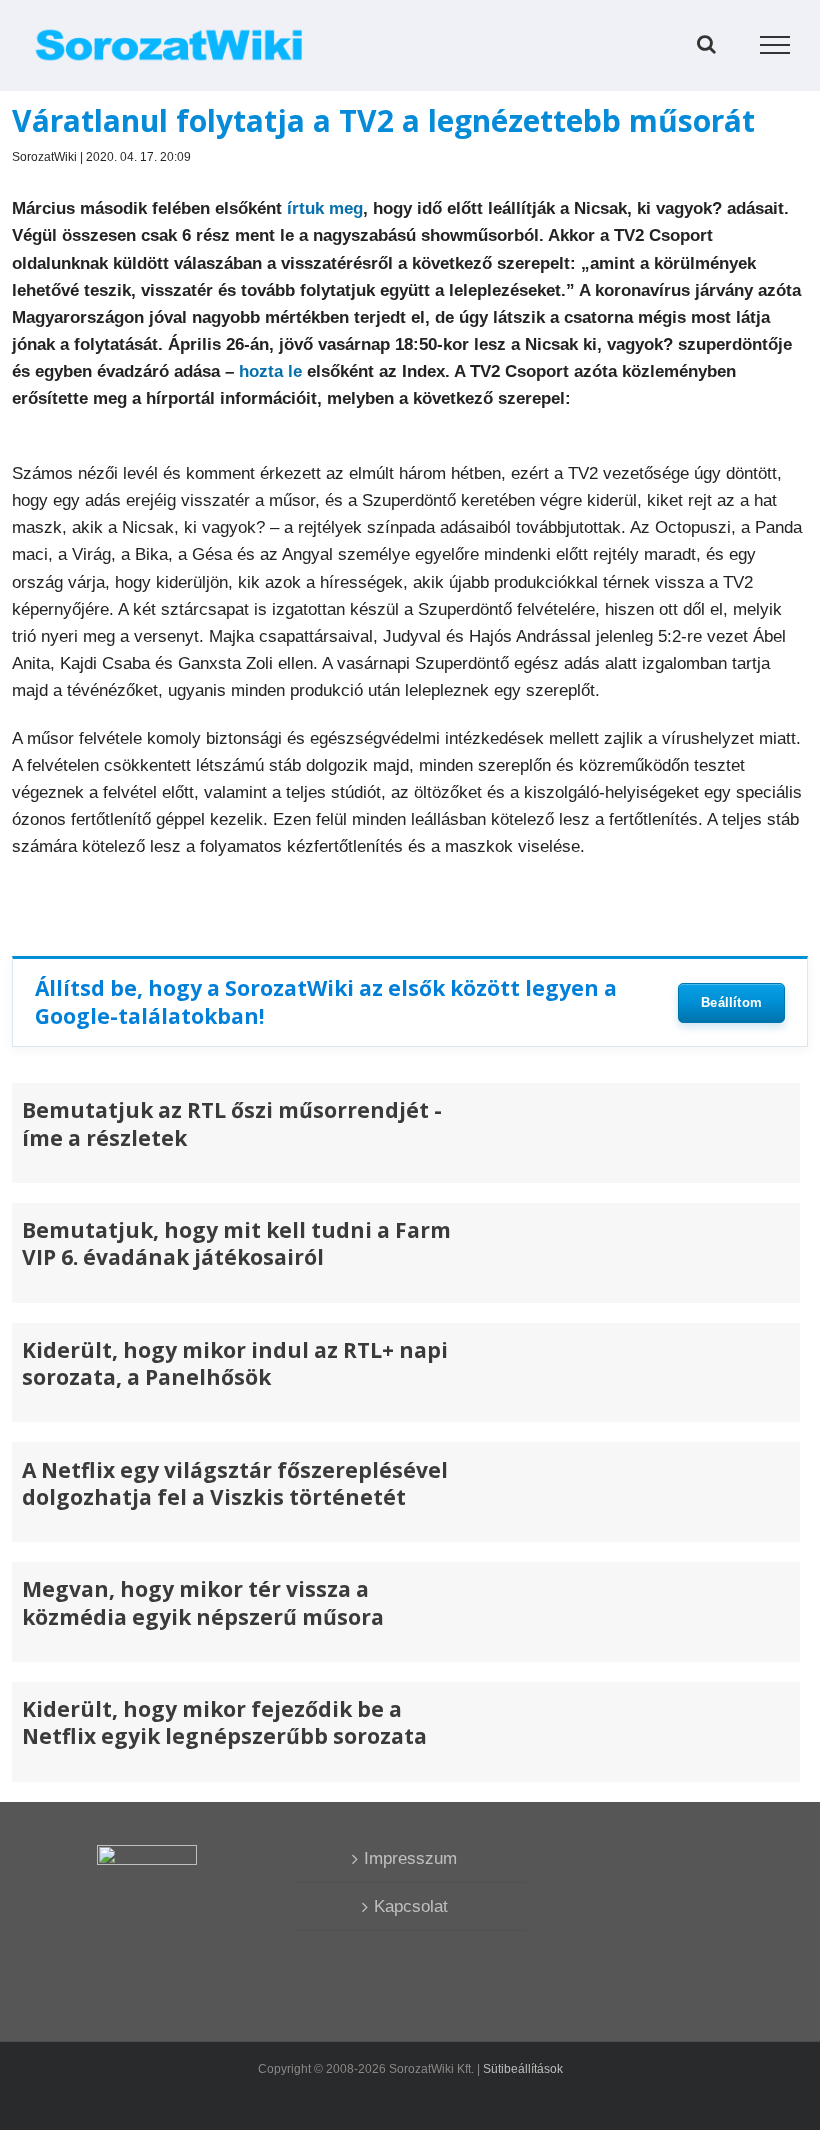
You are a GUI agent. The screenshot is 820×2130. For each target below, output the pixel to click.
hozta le (270, 371)
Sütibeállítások (523, 2069)
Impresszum (410, 1858)
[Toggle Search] (706, 44)
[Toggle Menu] (775, 45)
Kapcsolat (411, 1906)
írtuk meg (325, 208)
